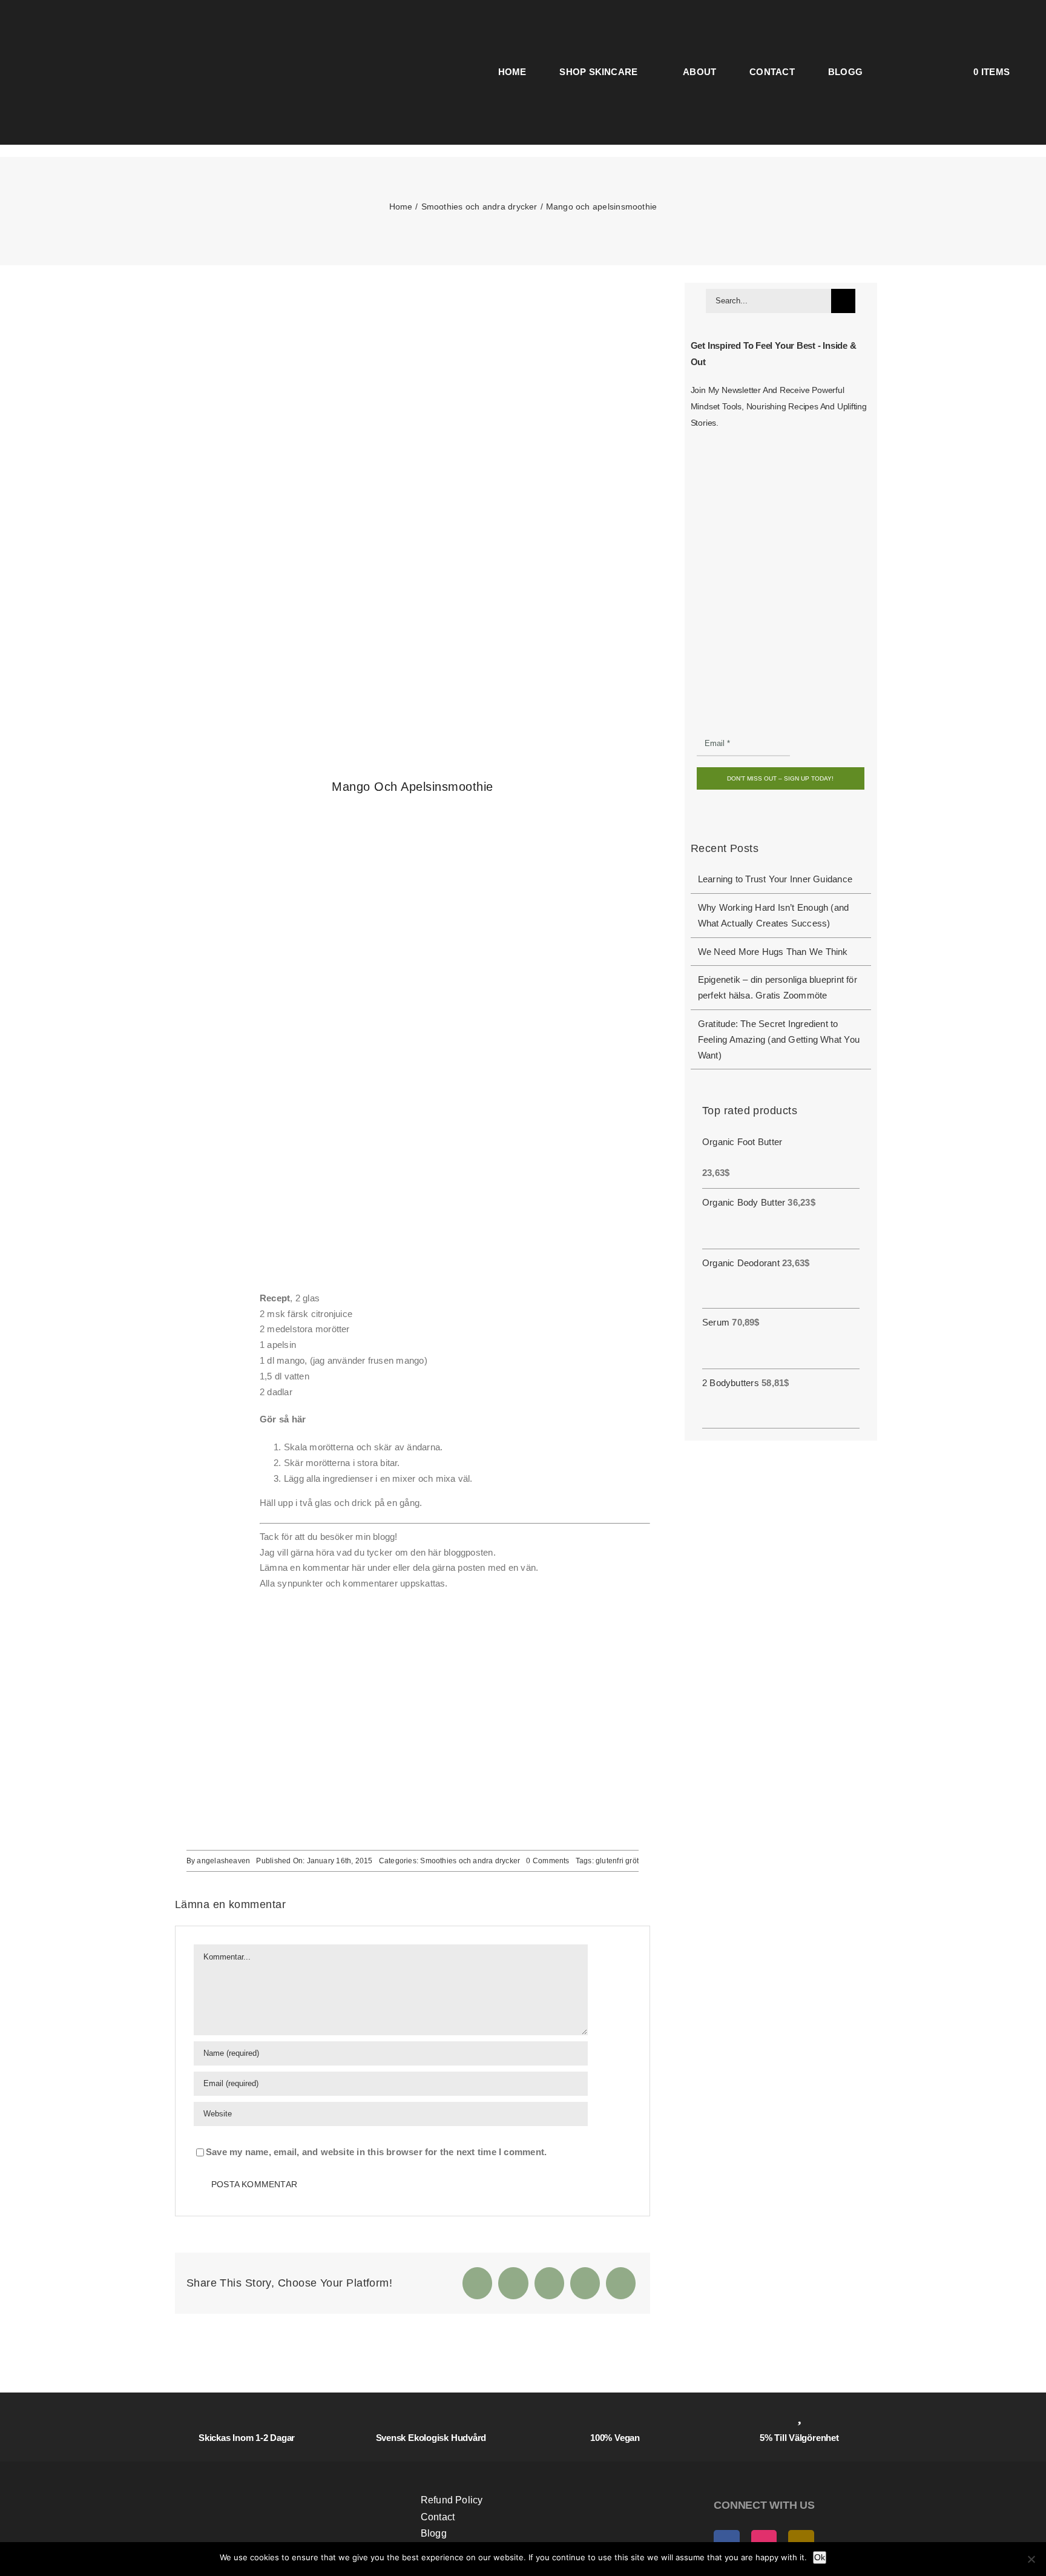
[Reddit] (549, 2283)
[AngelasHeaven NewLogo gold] (277, 2472)
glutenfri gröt (617, 1861)
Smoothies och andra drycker (470, 1861)
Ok (820, 2557)
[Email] (621, 2283)
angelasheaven (223, 1861)
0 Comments (548, 1861)
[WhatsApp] (585, 2283)
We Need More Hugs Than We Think (773, 952)
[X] (513, 2283)
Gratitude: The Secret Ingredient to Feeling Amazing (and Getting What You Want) (779, 1039)
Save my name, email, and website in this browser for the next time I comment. (376, 2152)
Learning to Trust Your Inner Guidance (775, 879)
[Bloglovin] (328, 1658)
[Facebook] (477, 2283)
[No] (1031, 2559)
